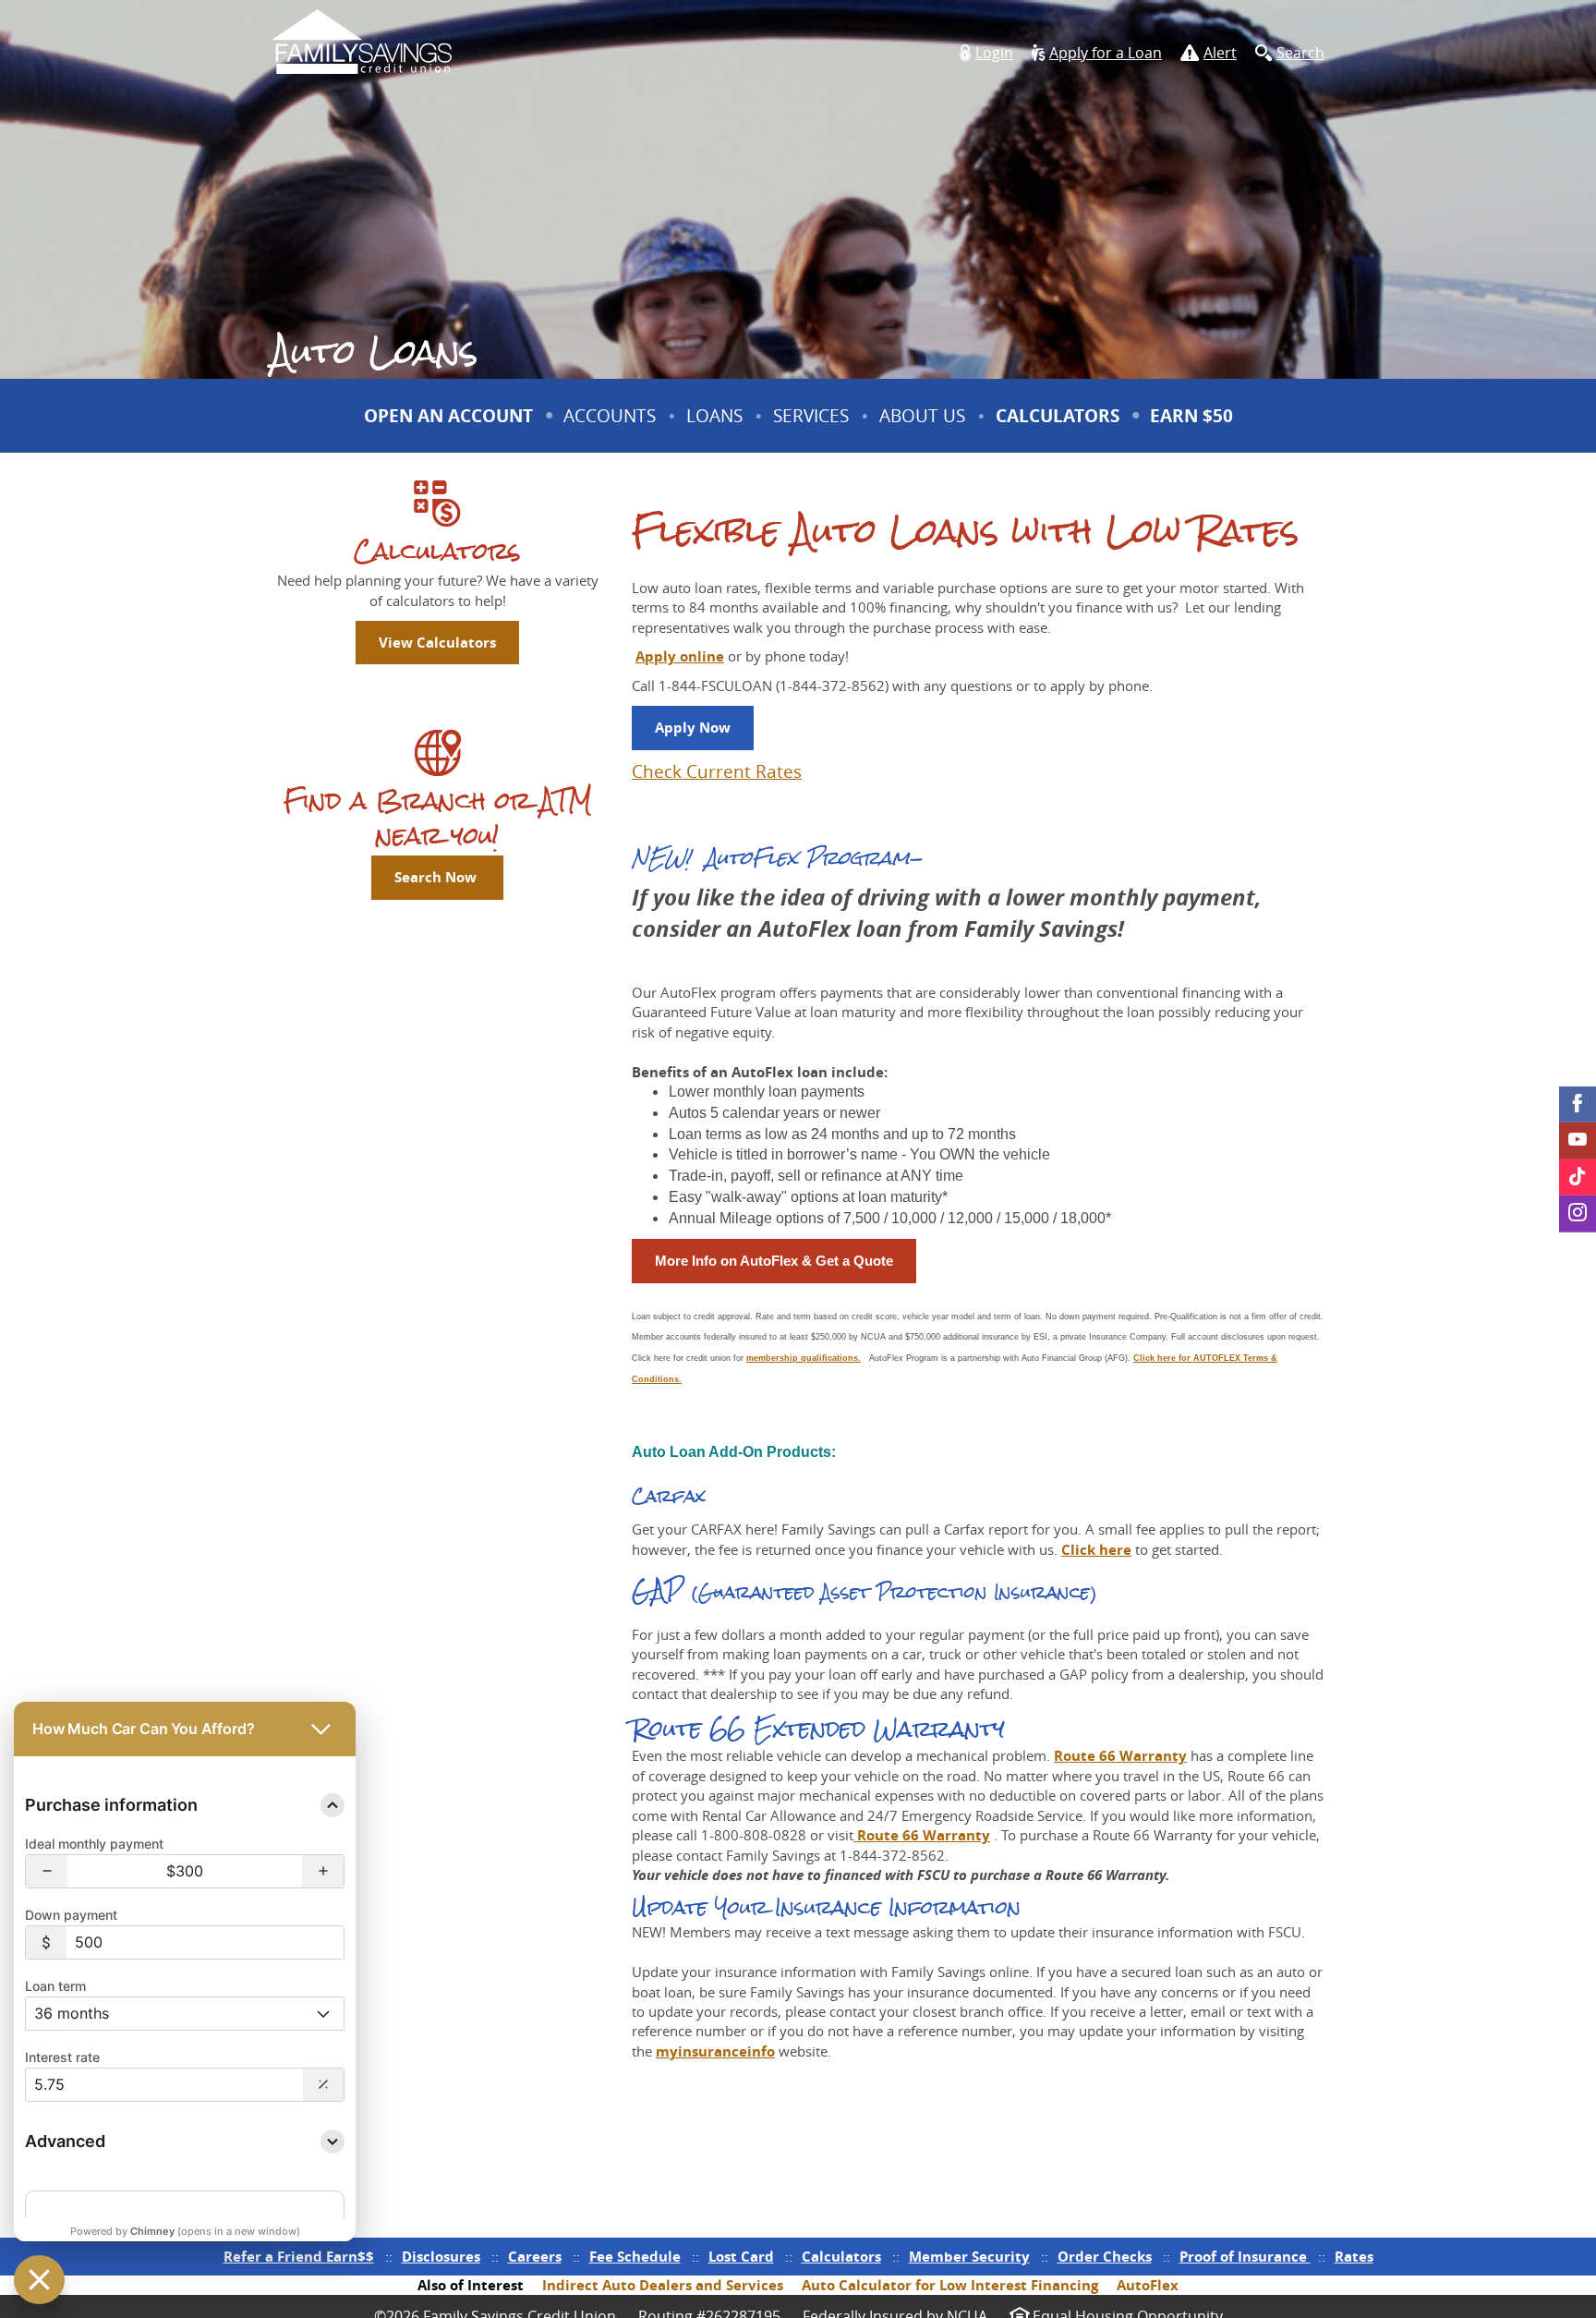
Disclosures (441, 2257)
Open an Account (448, 416)
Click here (1096, 1550)
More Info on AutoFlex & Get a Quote (774, 1261)
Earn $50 (1194, 428)
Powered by (185, 2231)
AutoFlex (1148, 2285)
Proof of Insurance (1245, 2257)
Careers (535, 2257)
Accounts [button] (610, 416)
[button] (986, 53)
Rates (1354, 2257)
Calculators (1058, 416)
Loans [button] (714, 416)
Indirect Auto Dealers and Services (663, 2285)
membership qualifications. (804, 1358)
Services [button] (811, 416)
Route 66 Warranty (1120, 1756)
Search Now (437, 877)
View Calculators (437, 643)
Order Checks (1105, 2257)
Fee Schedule (635, 2257)
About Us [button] (922, 416)
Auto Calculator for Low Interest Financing (950, 2285)
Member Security (969, 2257)
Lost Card (741, 2257)
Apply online (680, 656)
